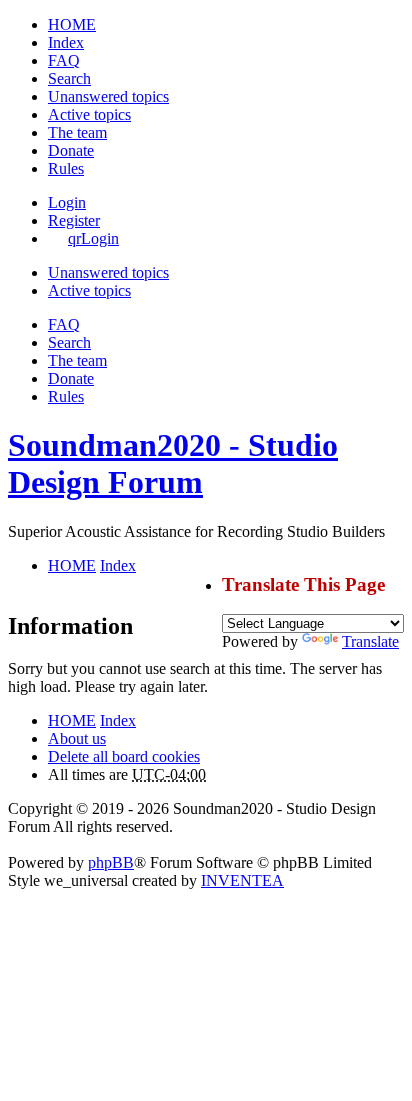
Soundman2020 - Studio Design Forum (173, 463)
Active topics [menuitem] (89, 114)
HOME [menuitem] (72, 24)
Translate (370, 641)
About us (77, 738)
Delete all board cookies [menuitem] (124, 756)
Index (118, 720)
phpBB (111, 862)
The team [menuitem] (77, 132)
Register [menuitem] (74, 220)
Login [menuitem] (67, 202)
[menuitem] (71, 150)
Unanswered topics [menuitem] (108, 96)
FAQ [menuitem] (64, 60)
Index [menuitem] (66, 42)
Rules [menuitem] (66, 168)
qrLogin (93, 238)
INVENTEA (242, 880)
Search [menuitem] (69, 78)
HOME (72, 720)
